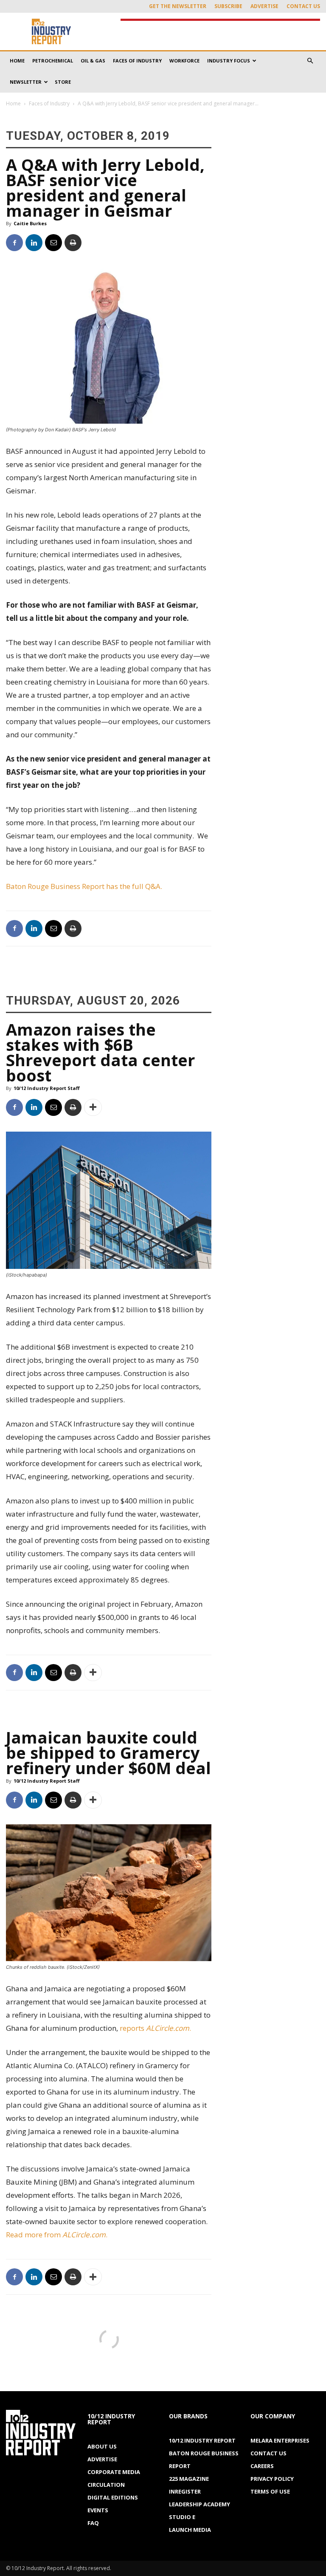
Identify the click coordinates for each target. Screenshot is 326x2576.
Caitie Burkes (30, 223)
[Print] (73, 243)
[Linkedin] (34, 243)
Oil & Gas (93, 61)
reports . (156, 2028)
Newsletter (26, 82)
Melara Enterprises (280, 2440)
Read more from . (58, 2235)
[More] (93, 1107)
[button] (310, 61)
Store (63, 82)
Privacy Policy (272, 2479)
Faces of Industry (137, 61)
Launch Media (190, 2530)
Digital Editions (113, 2497)
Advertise (264, 6)
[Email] (53, 243)
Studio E (182, 2517)
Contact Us (303, 6)
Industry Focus (229, 61)
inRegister (185, 2491)
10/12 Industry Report (202, 2440)
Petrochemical (53, 61)
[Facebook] (14, 243)
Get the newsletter (178, 6)
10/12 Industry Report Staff (47, 1088)
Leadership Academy (200, 2504)
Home (17, 61)
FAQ (93, 2523)
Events (98, 2510)
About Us (102, 2446)
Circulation (106, 2485)
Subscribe (228, 6)
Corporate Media (114, 2472)
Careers (262, 2466)
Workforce (184, 61)
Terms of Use (270, 2491)
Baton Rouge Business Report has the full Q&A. (85, 886)
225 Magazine (189, 2479)
